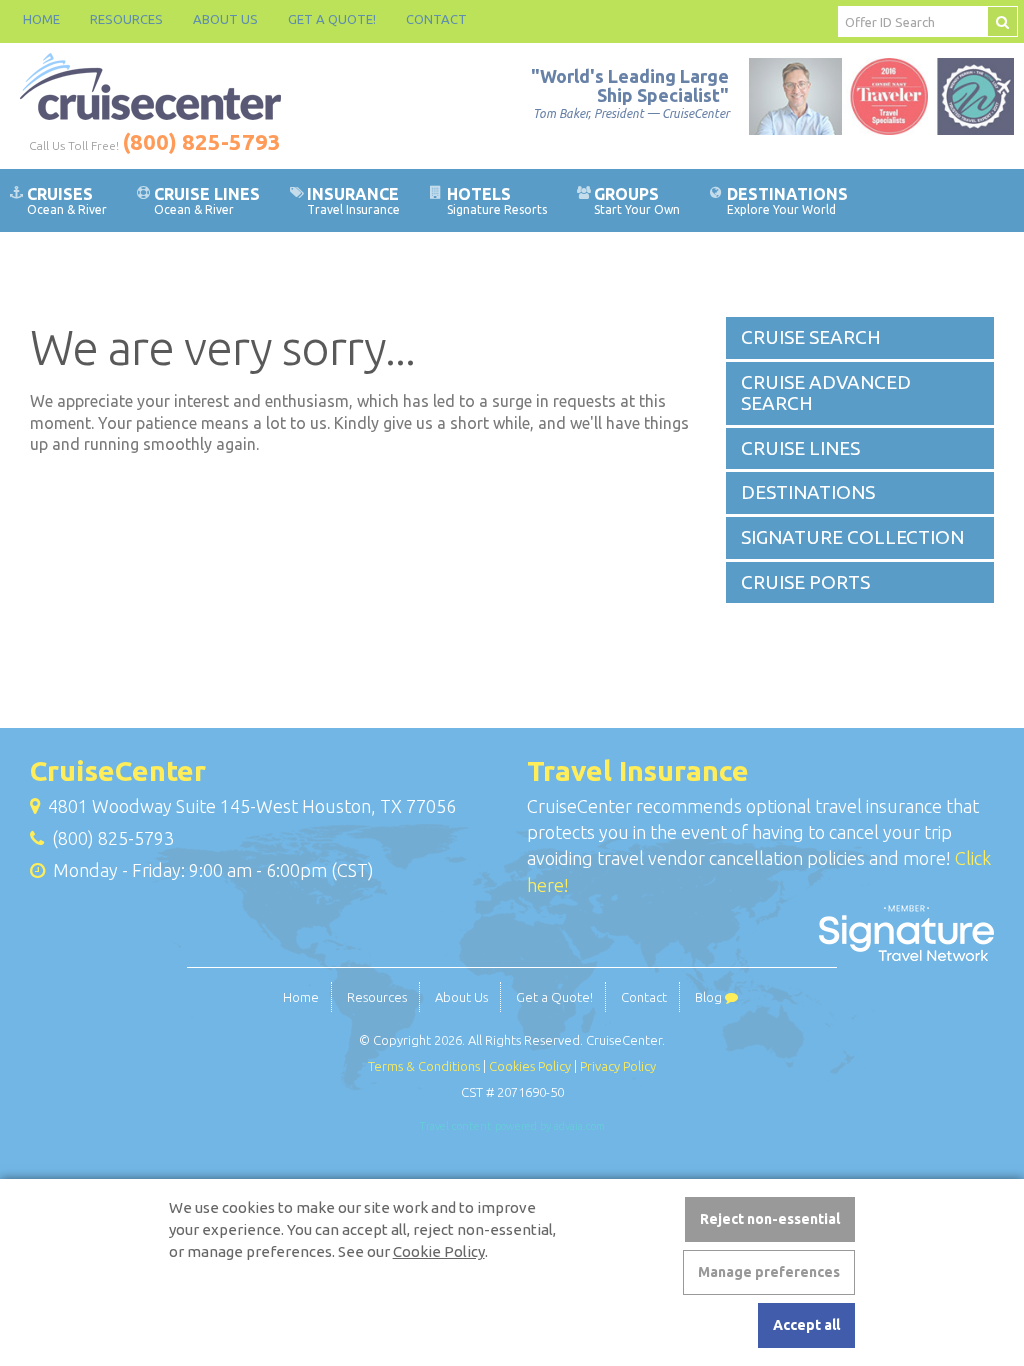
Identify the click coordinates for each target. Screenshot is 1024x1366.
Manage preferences (769, 1272)
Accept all (806, 1325)
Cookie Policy (439, 1251)
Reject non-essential (770, 1219)
